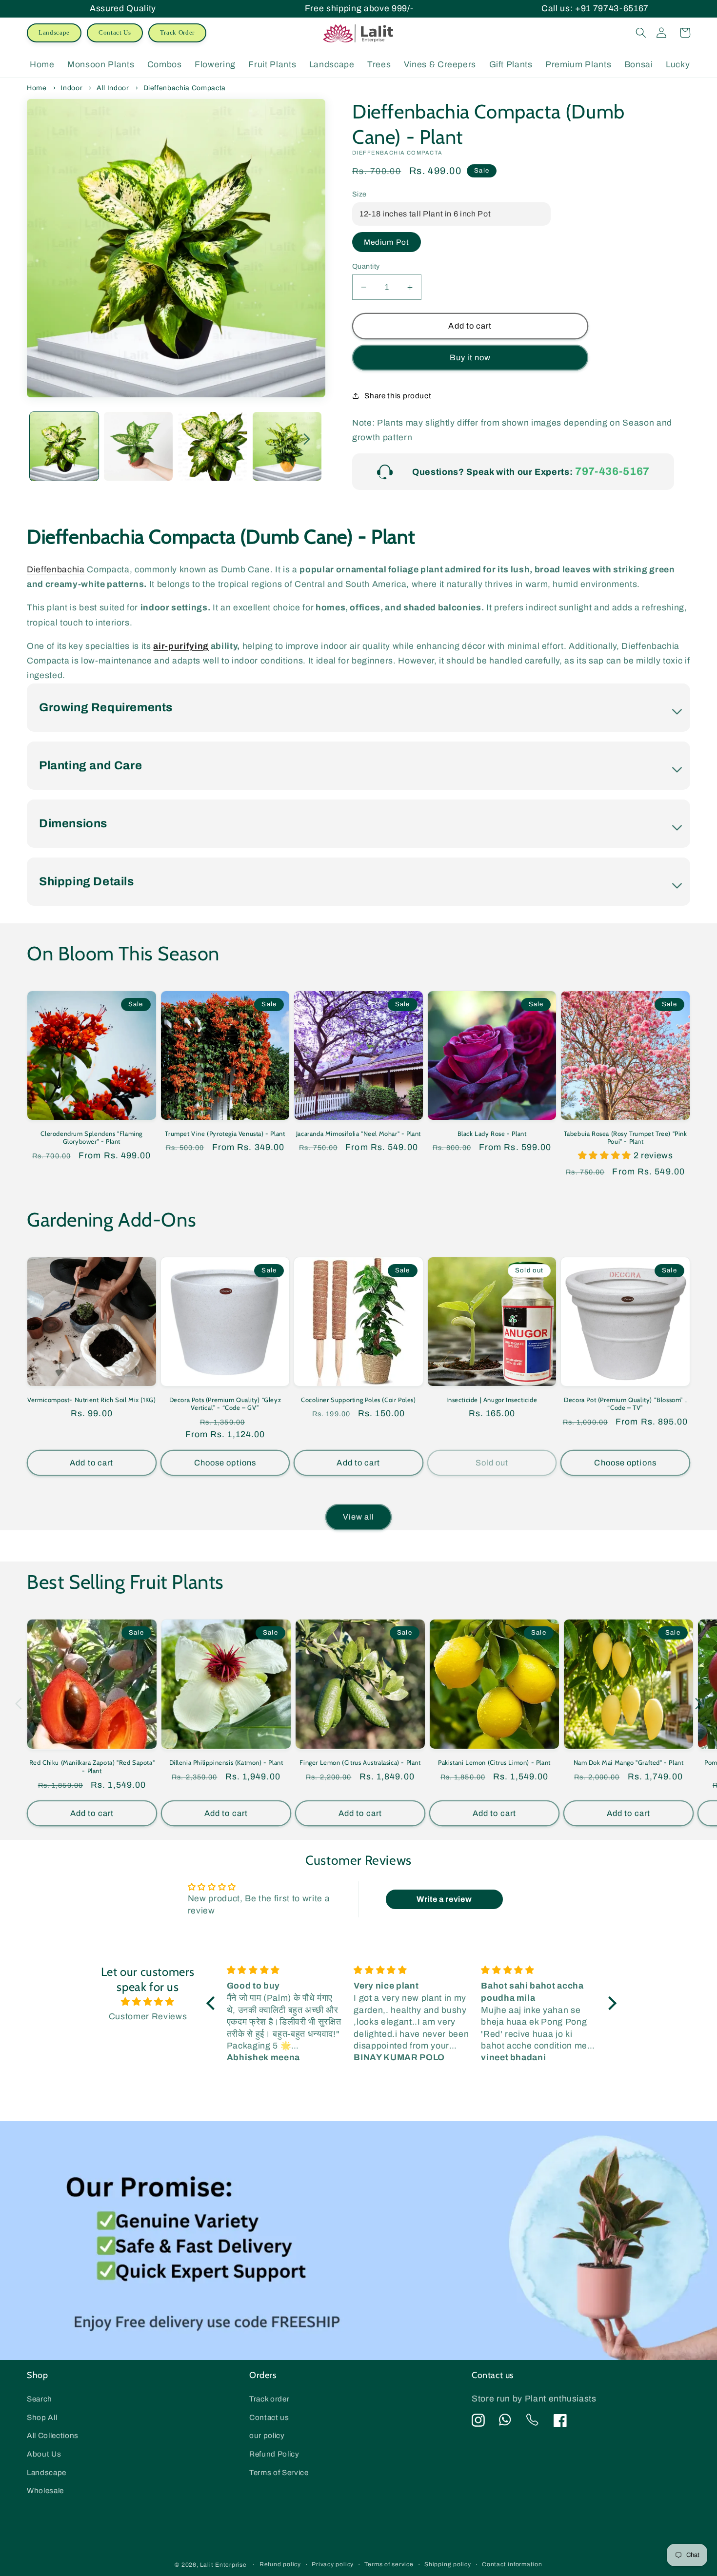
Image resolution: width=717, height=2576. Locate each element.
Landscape (54, 32)
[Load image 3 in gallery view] (212, 446)
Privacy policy (333, 2564)
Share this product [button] (398, 396)
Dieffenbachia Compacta (185, 88)
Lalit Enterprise (223, 2565)
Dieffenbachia (56, 570)
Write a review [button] (444, 1899)
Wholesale (45, 2490)
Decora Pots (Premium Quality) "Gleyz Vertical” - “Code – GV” (225, 1404)
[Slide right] (307, 439)
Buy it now (470, 358)
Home (37, 88)
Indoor (71, 88)
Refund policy (280, 2564)
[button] (641, 33)
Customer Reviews (148, 2017)
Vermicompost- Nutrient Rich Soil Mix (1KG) (91, 1400)
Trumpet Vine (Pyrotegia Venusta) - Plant (225, 1133)
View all (359, 1517)
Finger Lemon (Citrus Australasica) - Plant (360, 1762)
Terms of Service (279, 2472)
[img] (148, 2002)
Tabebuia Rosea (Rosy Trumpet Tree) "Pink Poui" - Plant (626, 1138)
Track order (269, 2399)
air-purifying (181, 646)
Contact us (269, 2417)
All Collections (53, 2435)
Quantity (366, 266)
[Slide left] (45, 439)
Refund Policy (274, 2454)
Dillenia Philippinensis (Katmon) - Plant (226, 1762)
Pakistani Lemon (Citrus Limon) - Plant (494, 1762)
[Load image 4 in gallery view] (287, 446)
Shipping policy (448, 2564)
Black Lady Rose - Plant (492, 1133)
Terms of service (389, 2564)
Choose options (225, 1463)
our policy (267, 2435)
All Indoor (113, 88)
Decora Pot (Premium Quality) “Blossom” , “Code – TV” (625, 1404)
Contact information (512, 2564)
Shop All (42, 2417)
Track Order (177, 32)
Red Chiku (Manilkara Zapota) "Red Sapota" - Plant (92, 1766)
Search (40, 2399)
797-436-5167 (612, 471)
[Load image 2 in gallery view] (138, 446)
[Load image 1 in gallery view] (64, 446)
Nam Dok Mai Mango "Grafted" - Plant (629, 1762)
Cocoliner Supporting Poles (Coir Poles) (358, 1400)
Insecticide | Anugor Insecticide (492, 1400)
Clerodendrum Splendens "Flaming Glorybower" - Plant (91, 1138)
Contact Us (115, 32)
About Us (44, 2454)
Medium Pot (387, 242)
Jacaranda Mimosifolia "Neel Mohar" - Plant (358, 1133)
